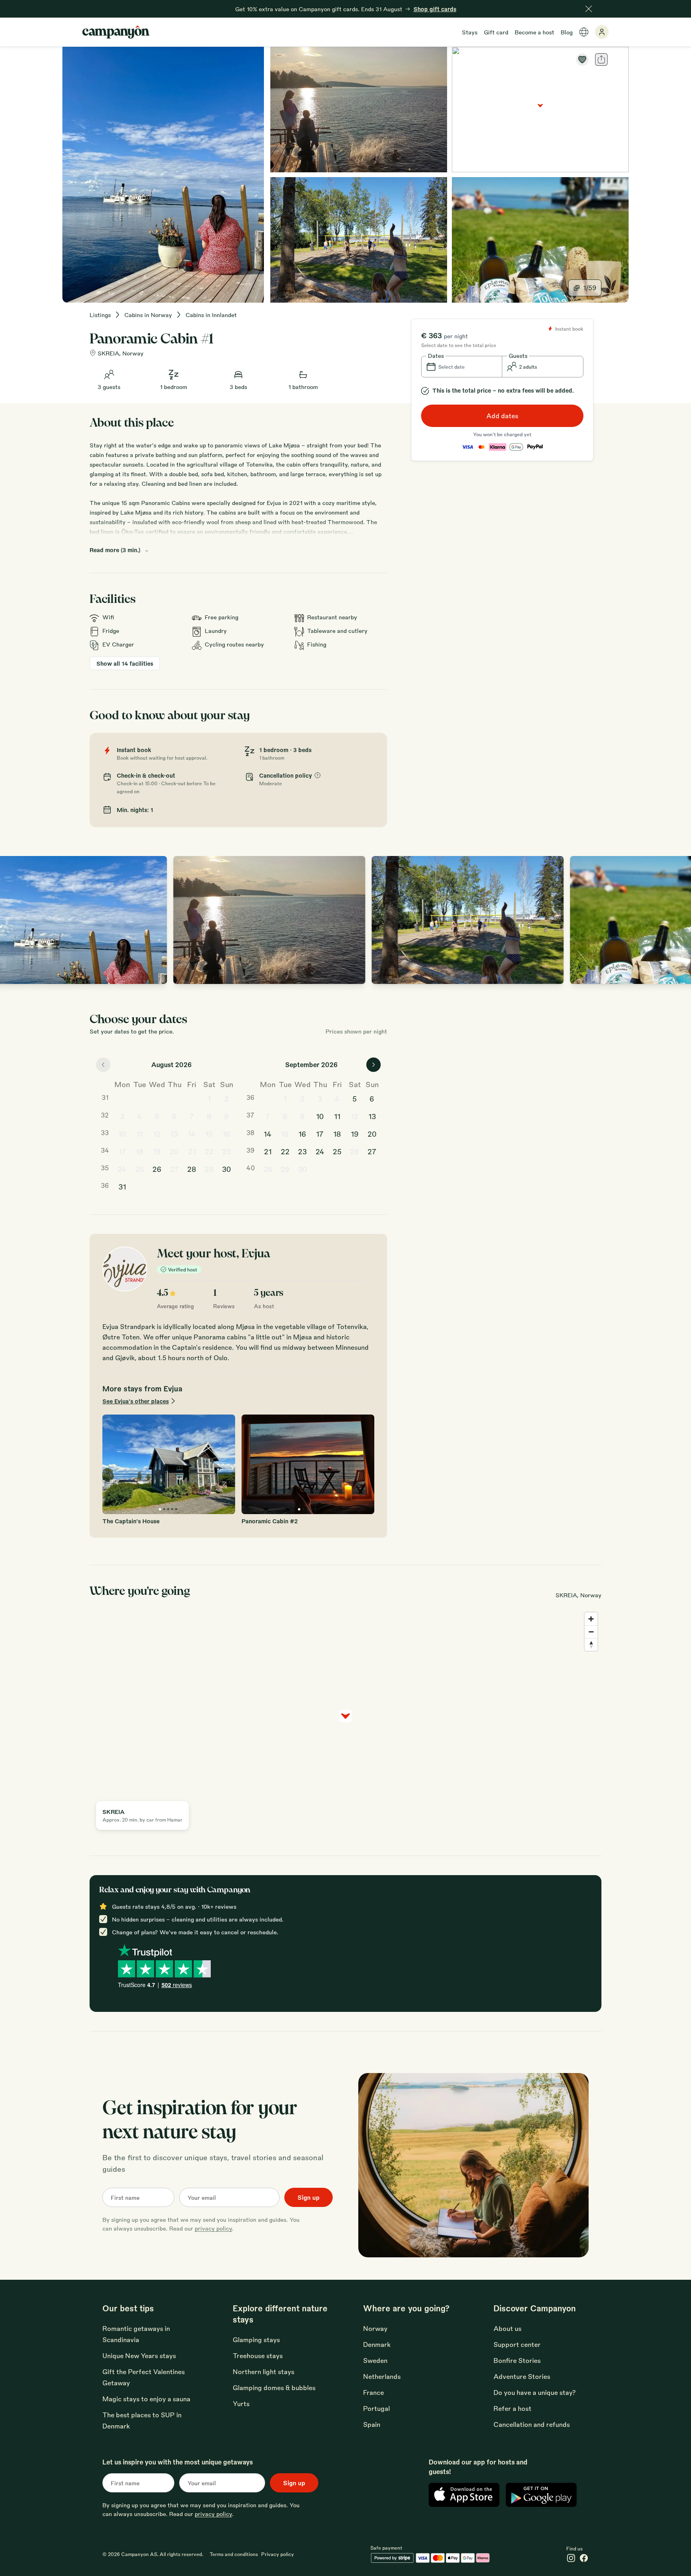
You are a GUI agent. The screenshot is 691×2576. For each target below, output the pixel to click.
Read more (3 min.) (115, 550)
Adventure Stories (522, 2376)
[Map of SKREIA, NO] (540, 110)
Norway (375, 2328)
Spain (372, 2424)
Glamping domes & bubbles (274, 2387)
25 (140, 1169)
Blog (567, 32)
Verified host (183, 1269)
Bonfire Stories (517, 2360)
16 (226, 1133)
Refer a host (512, 2408)
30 (227, 1169)
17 (122, 1151)
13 (174, 1133)
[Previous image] (14, 920)
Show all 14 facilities (125, 663)
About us (507, 2328)
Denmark (377, 2344)
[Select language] (584, 32)
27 (174, 1169)
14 (192, 1133)
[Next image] (677, 920)
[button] (462, 367)
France (373, 2392)
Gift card (496, 32)
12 (157, 1133)
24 (122, 1169)
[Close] (589, 9)
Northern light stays (264, 2371)
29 (209, 1169)
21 (192, 1151)
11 (140, 1133)
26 (157, 1169)
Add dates (502, 416)
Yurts (241, 2403)
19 (157, 1151)
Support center (517, 2344)
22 (209, 1151)
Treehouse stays (258, 2356)
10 (122, 1133)
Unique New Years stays (139, 2356)
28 (192, 1169)
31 (122, 1186)
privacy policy (213, 2228)
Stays (470, 32)
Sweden (375, 2360)
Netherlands (382, 2376)
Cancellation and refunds (532, 2424)
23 (226, 1151)
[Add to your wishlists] (582, 60)
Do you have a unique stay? (535, 2392)
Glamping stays (256, 2340)
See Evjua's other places (136, 1401)
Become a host (534, 32)
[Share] (601, 60)
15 (209, 1133)
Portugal (376, 2408)
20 (174, 1151)
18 (140, 1151)
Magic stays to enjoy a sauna (146, 2399)
